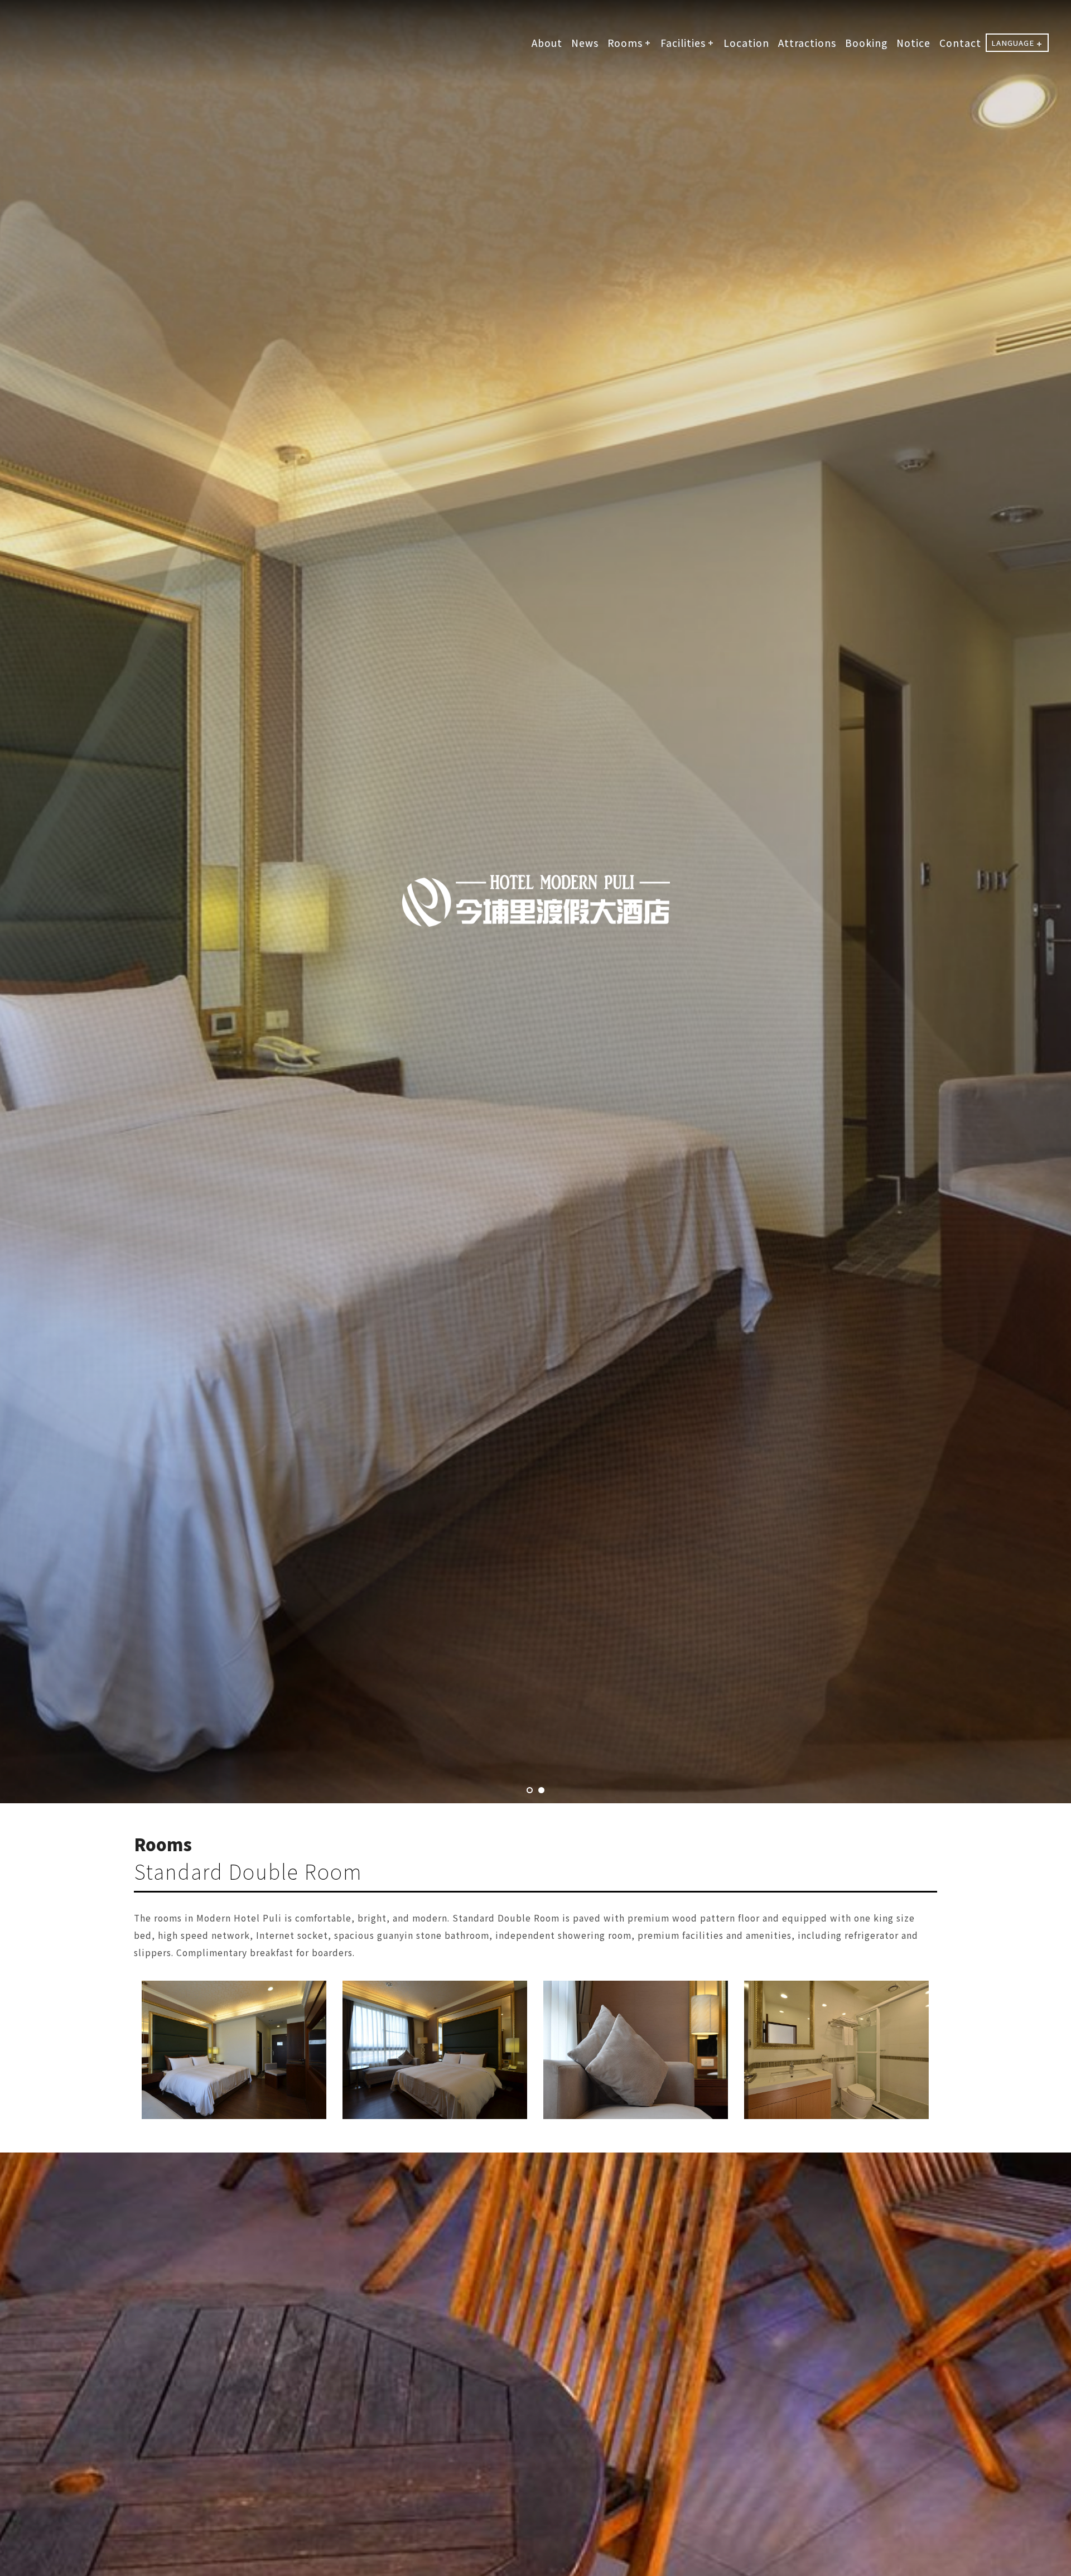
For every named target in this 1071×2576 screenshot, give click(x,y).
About (547, 43)
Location (746, 43)
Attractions (807, 43)
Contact (960, 43)
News (585, 43)
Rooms (625, 43)
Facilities (683, 43)
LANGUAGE (1013, 43)
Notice (913, 43)
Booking (866, 43)
